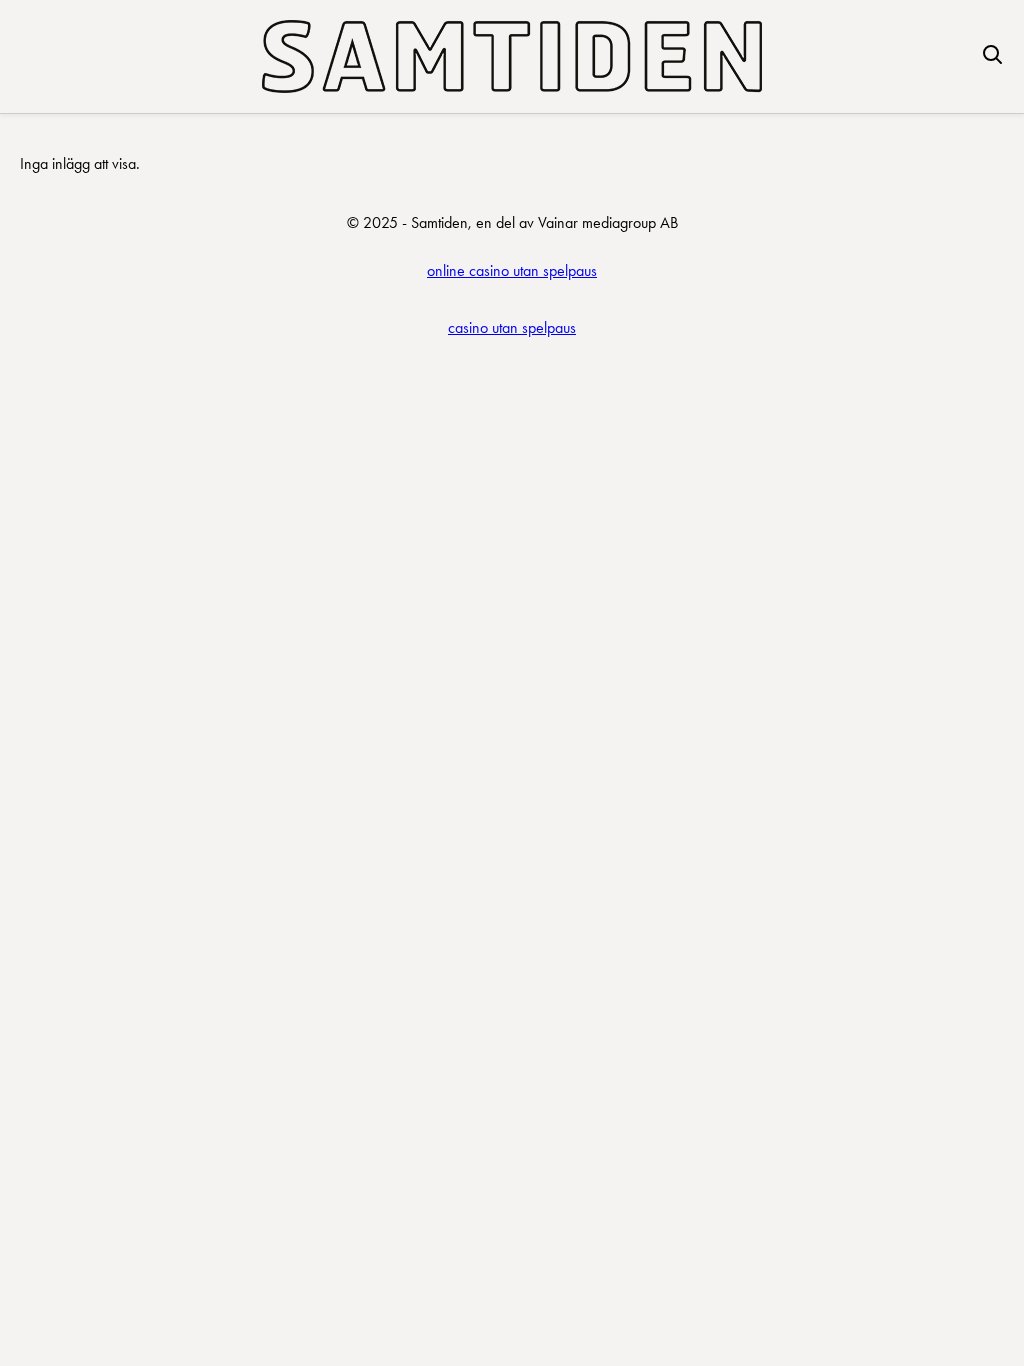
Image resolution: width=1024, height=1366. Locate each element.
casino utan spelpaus (512, 327)
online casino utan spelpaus (512, 270)
